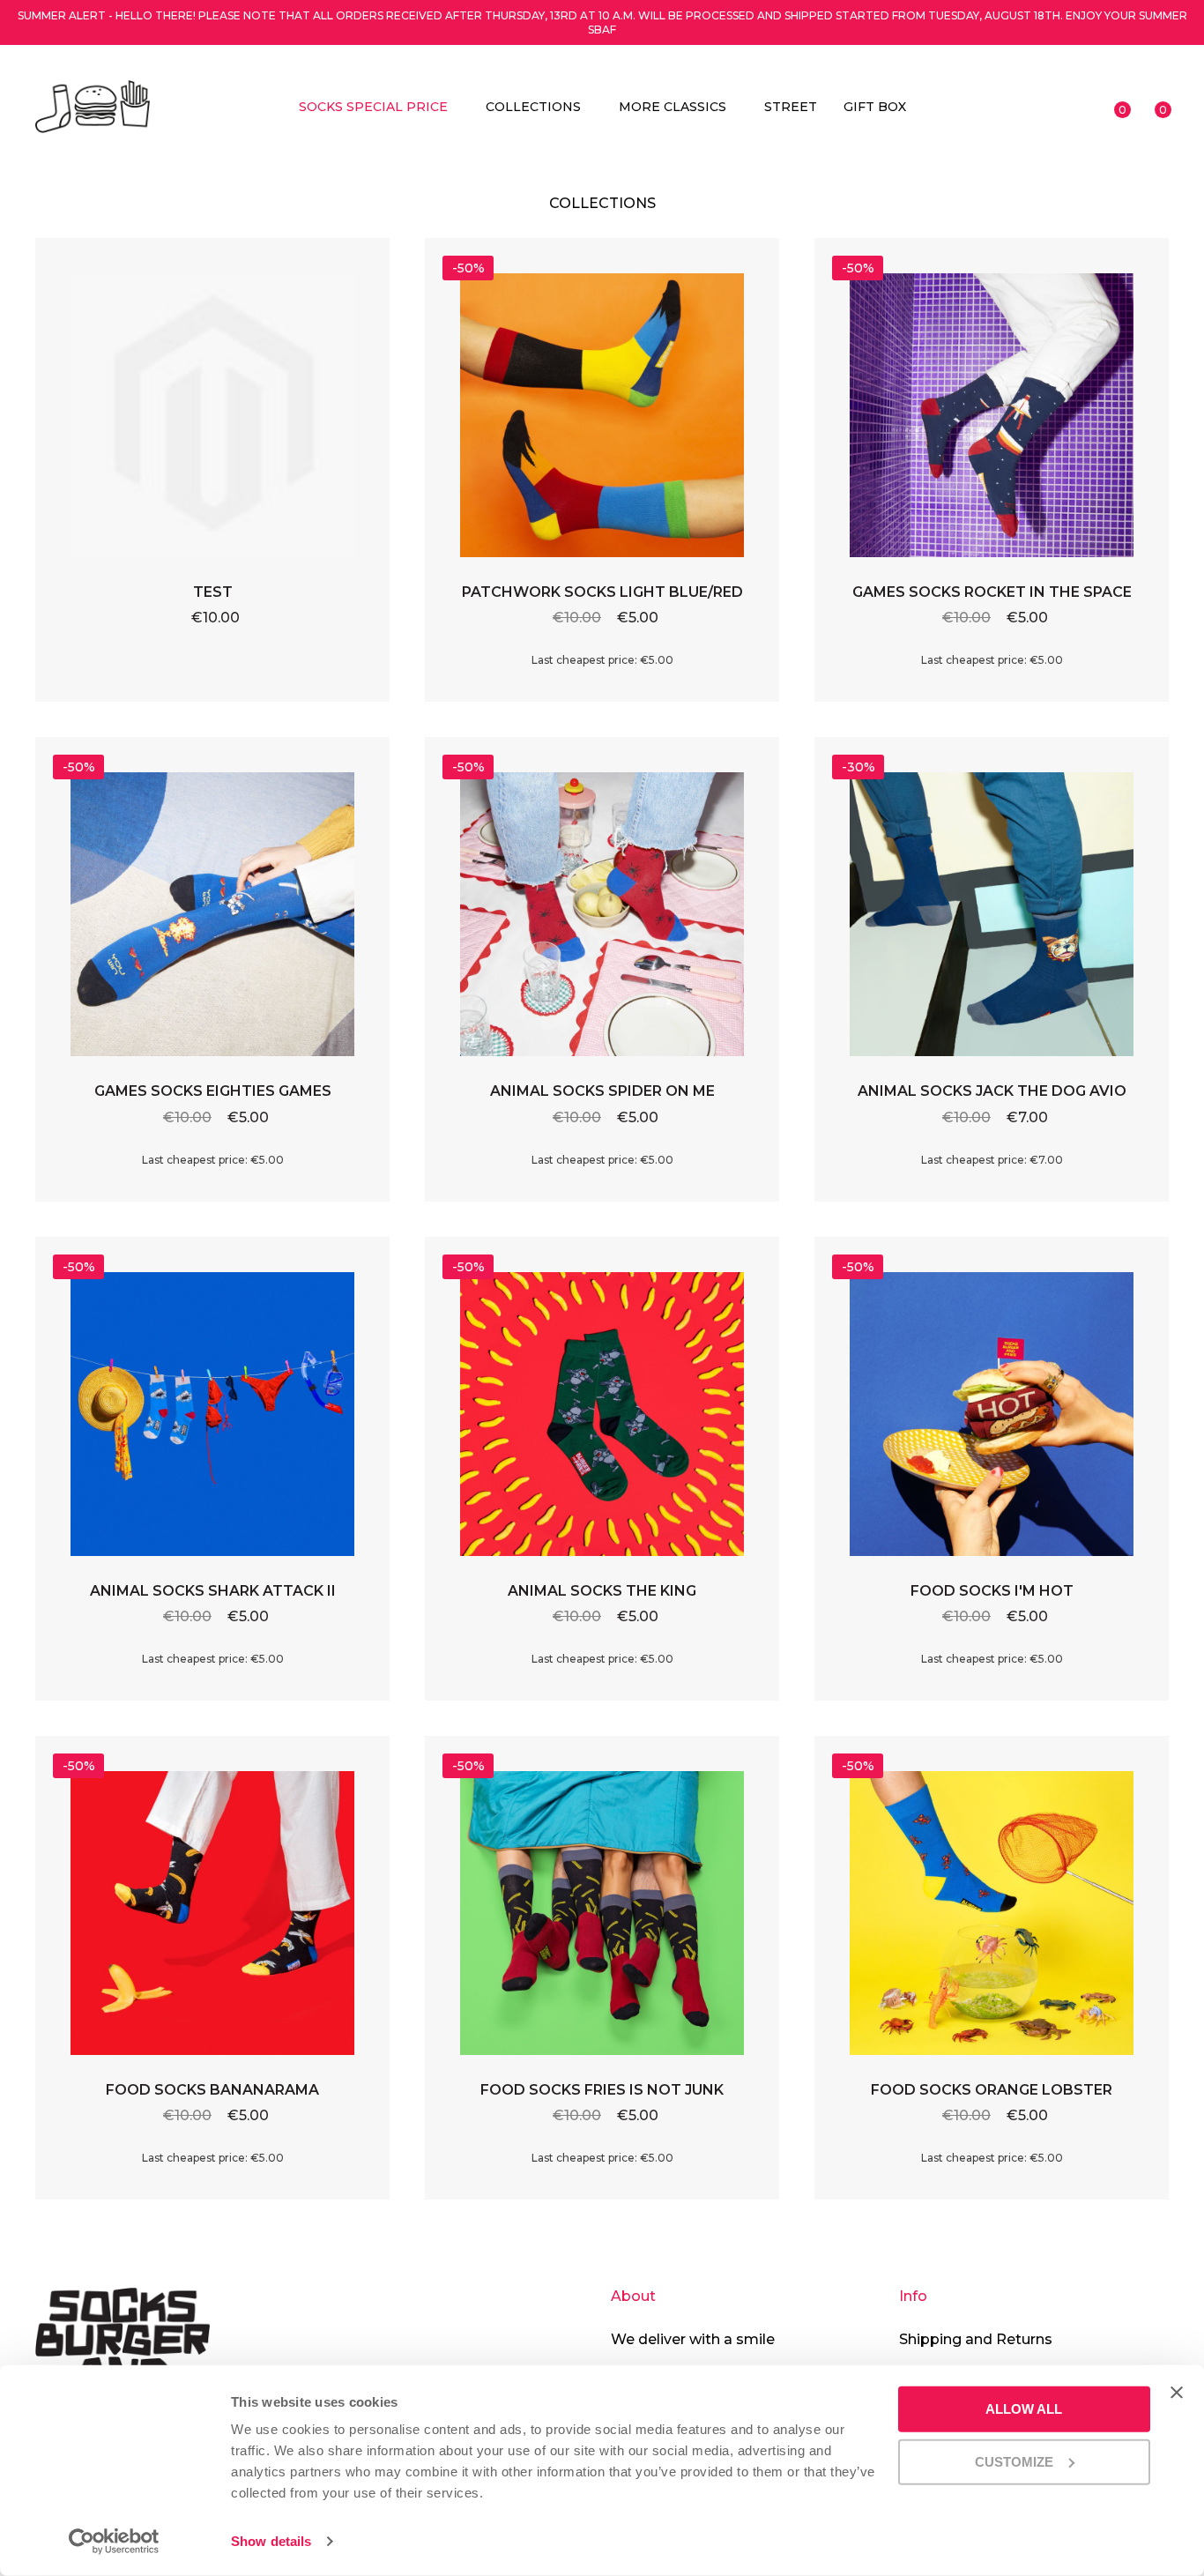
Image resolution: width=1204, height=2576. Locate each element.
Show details (271, 2541)
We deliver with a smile (693, 2339)
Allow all (1024, 2409)
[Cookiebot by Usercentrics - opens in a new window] (114, 2542)
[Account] (1076, 107)
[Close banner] (1177, 2393)
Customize (1014, 2461)
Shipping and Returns (976, 2339)
